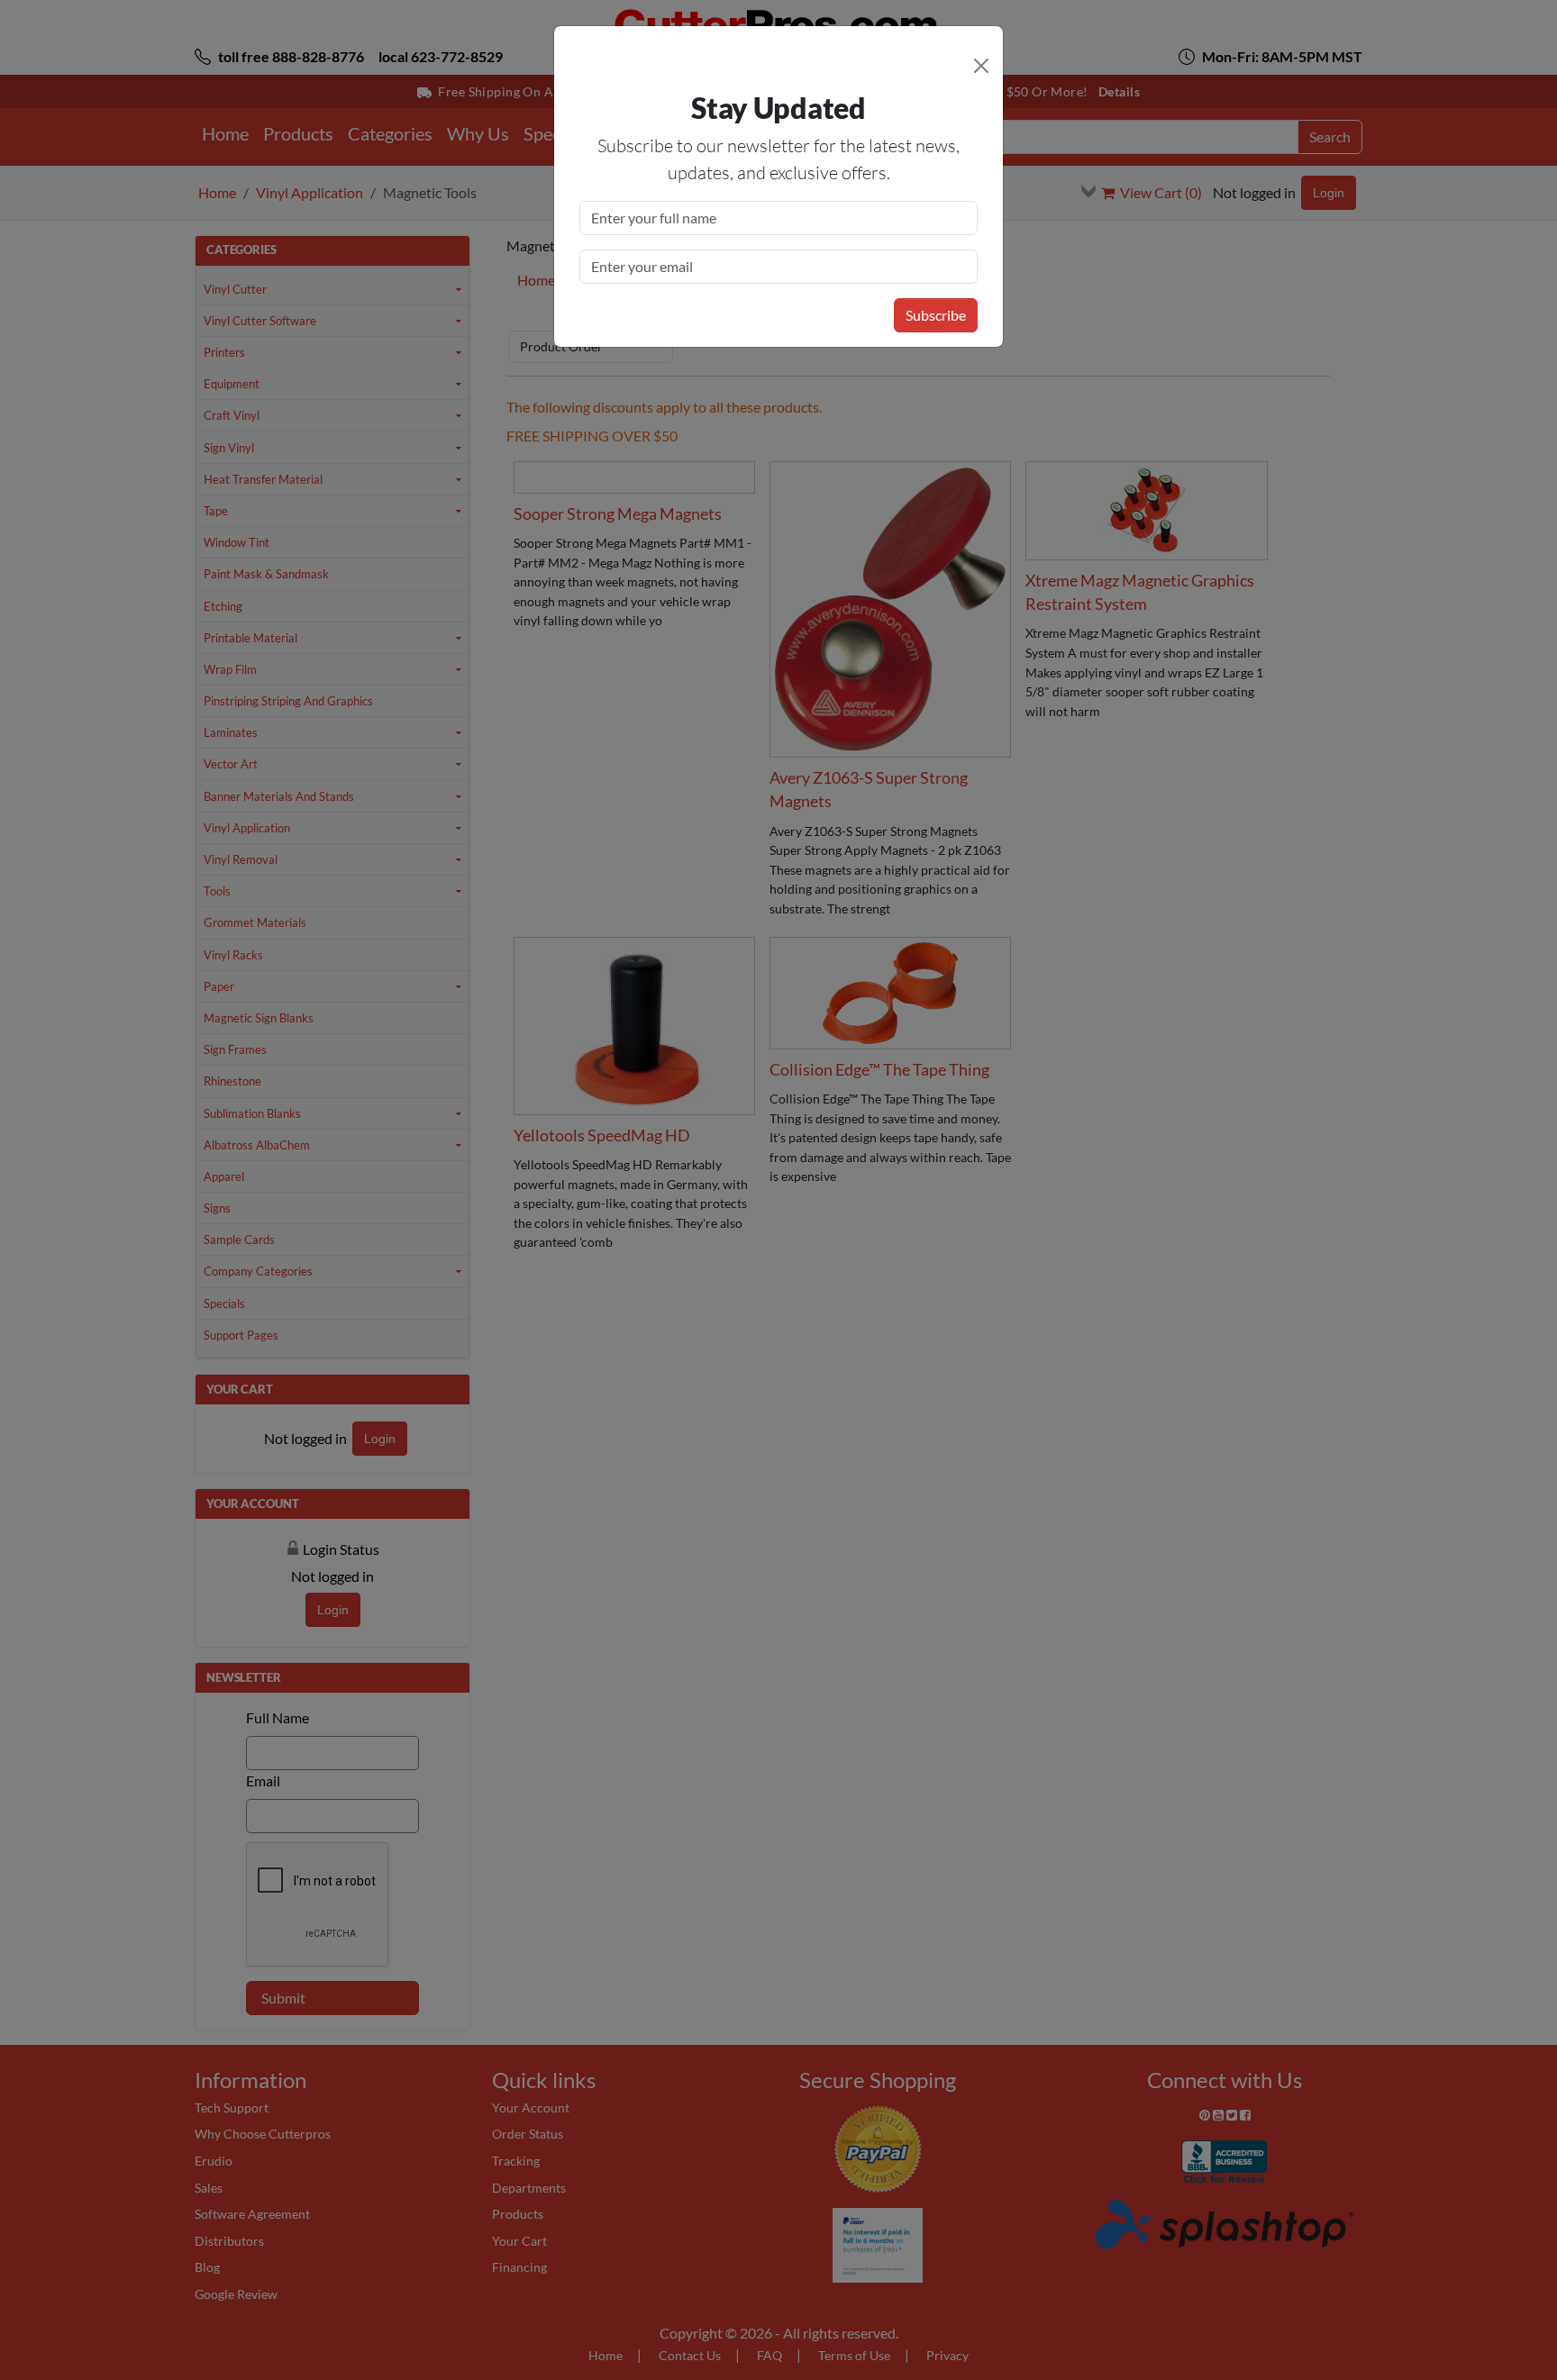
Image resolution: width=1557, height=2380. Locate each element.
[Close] (981, 66)
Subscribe (936, 315)
